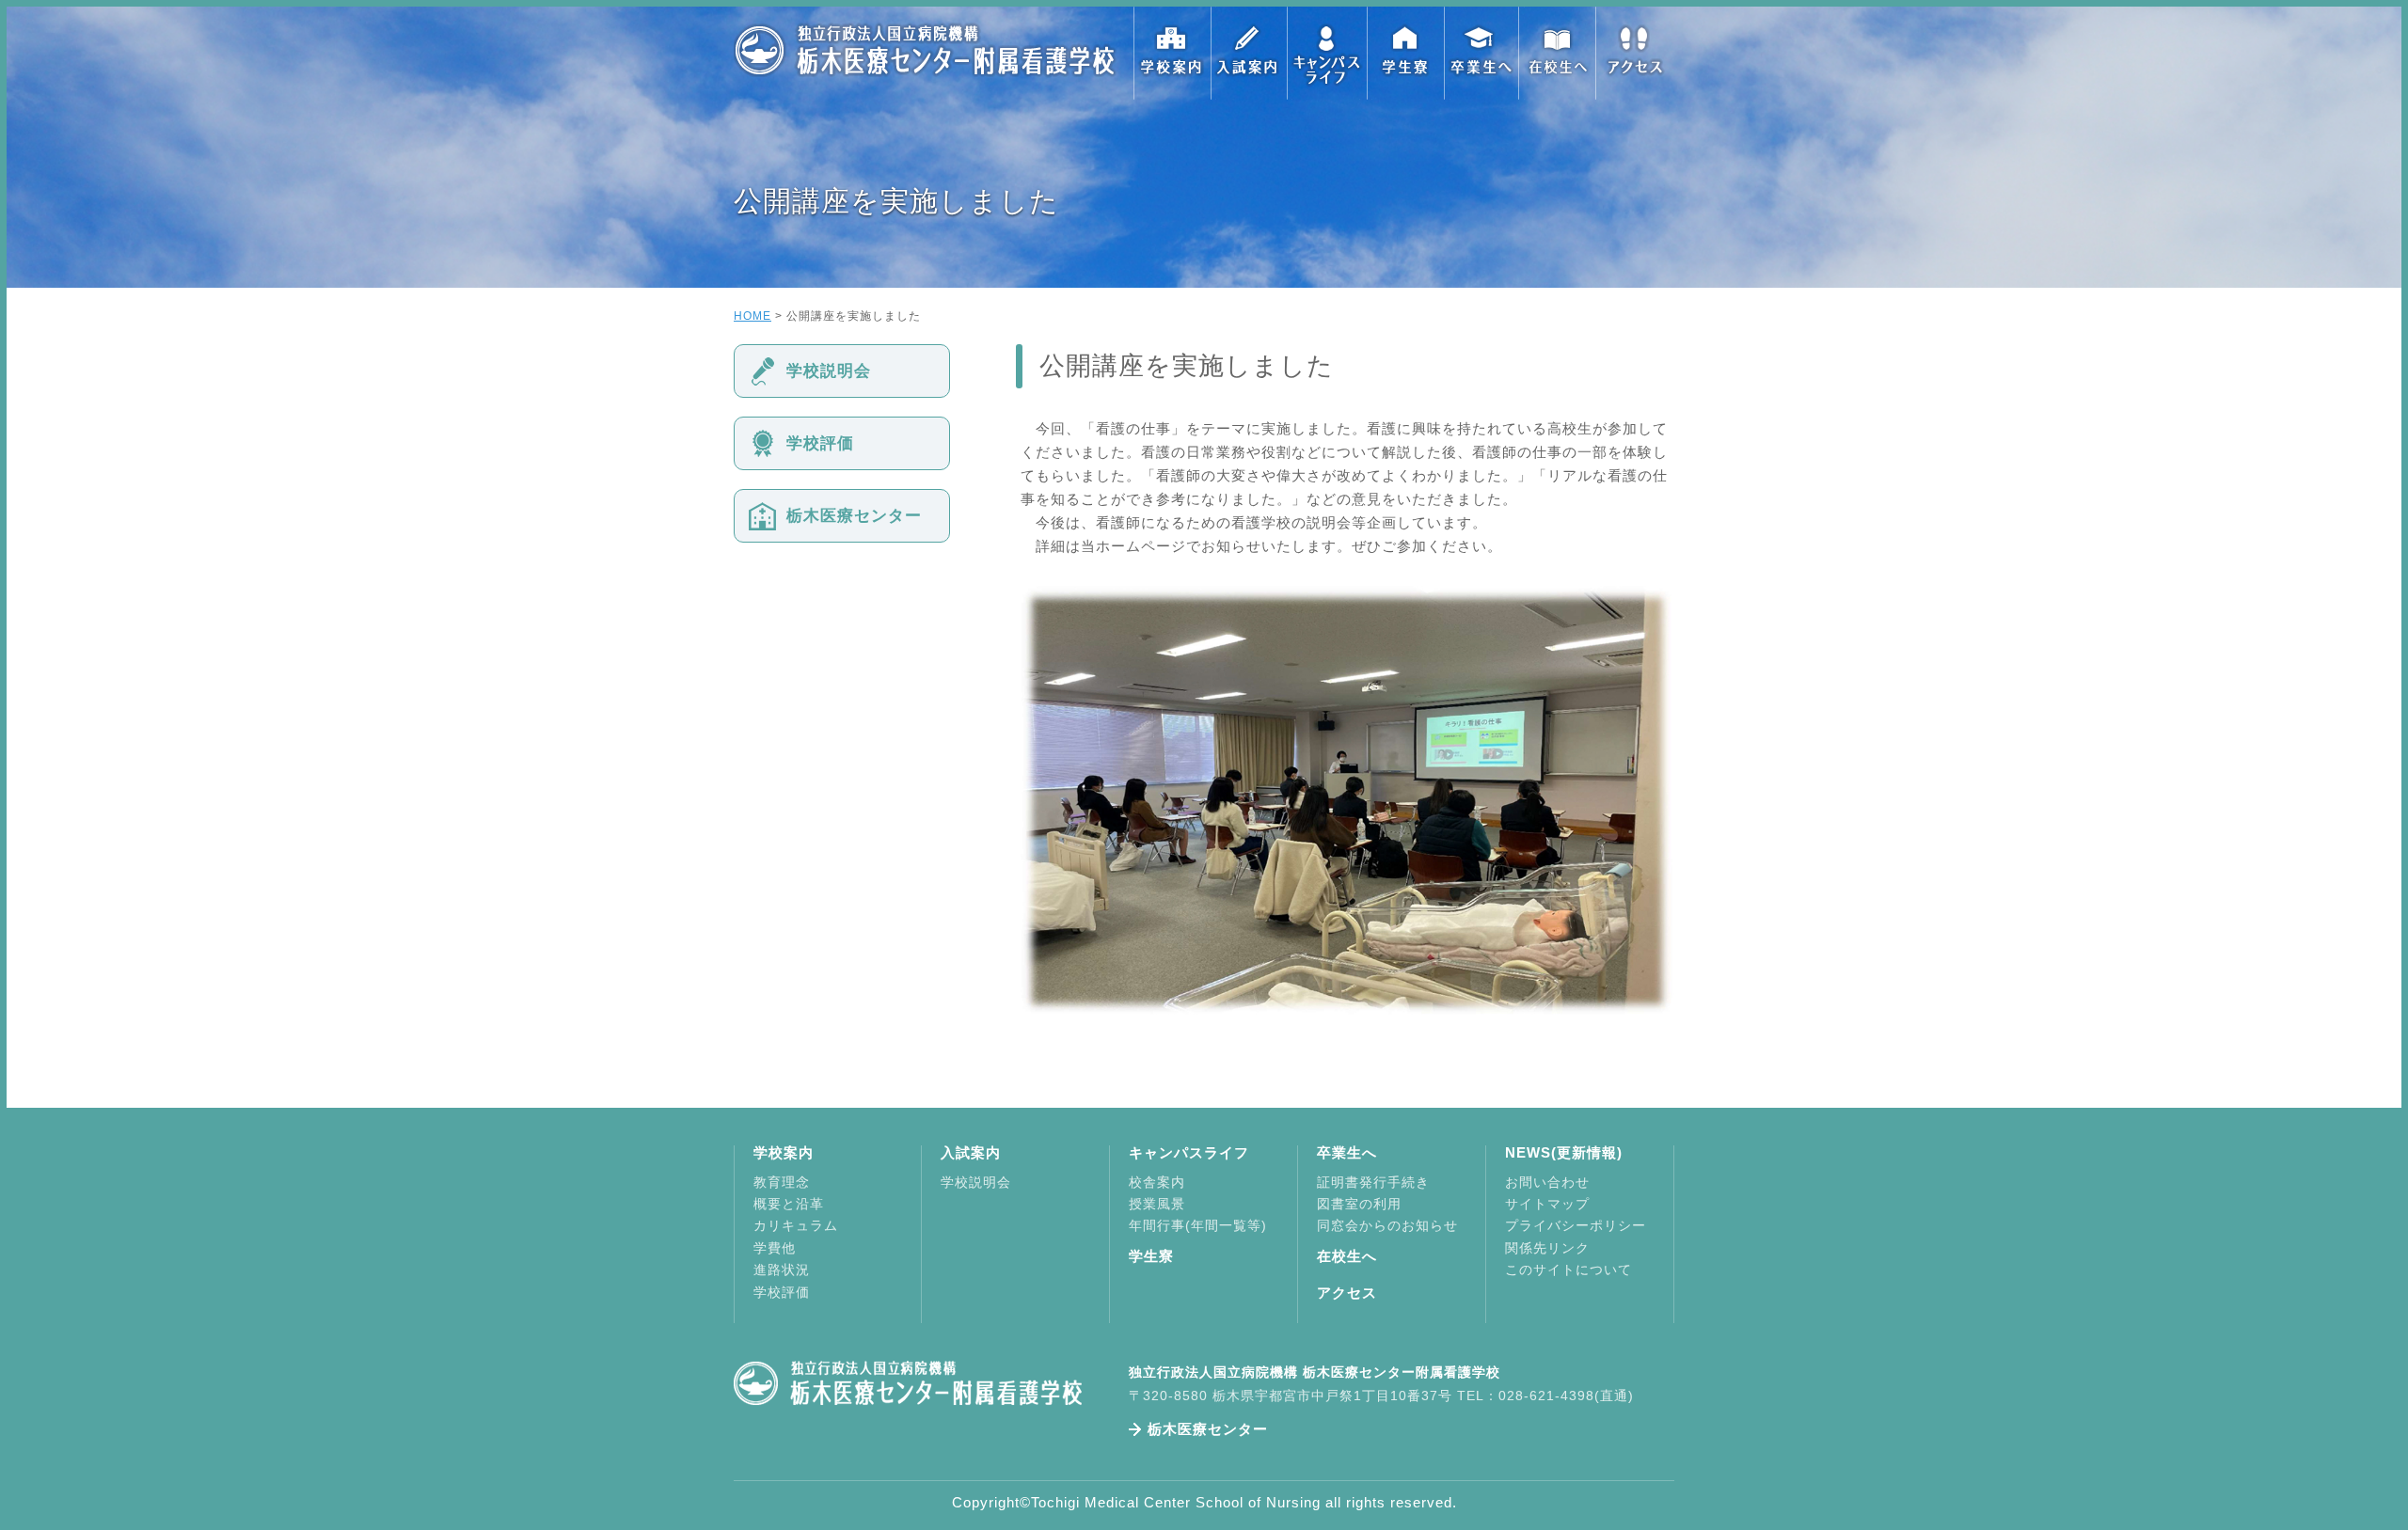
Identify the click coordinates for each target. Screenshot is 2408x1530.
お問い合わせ (1547, 1182)
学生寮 (1403, 53)
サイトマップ (1547, 1204)
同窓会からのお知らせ (1387, 1225)
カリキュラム (796, 1225)
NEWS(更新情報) (1564, 1152)
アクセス (1635, 53)
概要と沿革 (789, 1204)
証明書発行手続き (1373, 1182)
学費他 (775, 1248)
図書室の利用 (1359, 1204)
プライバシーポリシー (1576, 1225)
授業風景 (1157, 1204)
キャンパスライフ (1326, 53)
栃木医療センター (854, 516)
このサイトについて (1568, 1270)
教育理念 (782, 1182)
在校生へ (1558, 53)
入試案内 (1249, 53)
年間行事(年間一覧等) (1198, 1225)
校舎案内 (1157, 1182)
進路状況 (782, 1270)
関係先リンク (1547, 1248)
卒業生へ (1481, 53)
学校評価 (820, 443)
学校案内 (1172, 53)
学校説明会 (829, 371)
